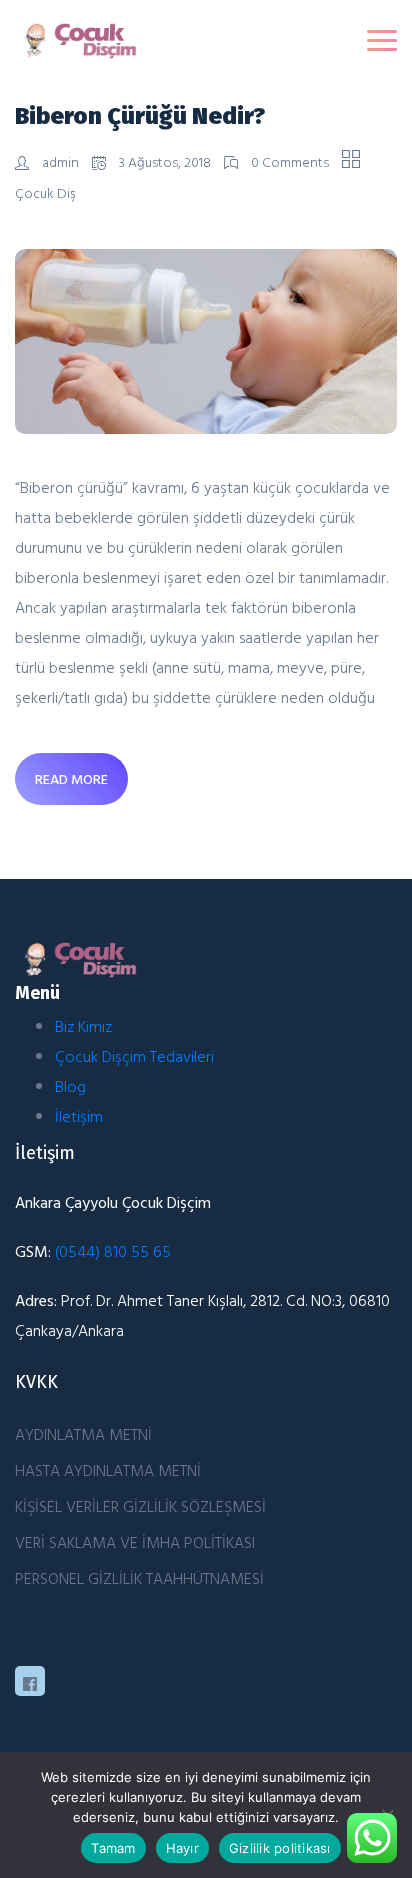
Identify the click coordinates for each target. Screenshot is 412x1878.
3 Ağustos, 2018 (165, 161)
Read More (71, 778)
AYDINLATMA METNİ (83, 1434)
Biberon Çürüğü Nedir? (140, 116)
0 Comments (290, 161)
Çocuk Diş (45, 192)
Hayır (182, 1848)
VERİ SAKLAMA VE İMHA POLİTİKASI (135, 1542)
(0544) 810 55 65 (113, 1251)
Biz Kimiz (83, 1026)
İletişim (79, 1116)
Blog (70, 1086)
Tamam (113, 1848)
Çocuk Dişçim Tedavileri (134, 1056)
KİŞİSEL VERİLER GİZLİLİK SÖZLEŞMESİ (140, 1506)
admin (60, 161)
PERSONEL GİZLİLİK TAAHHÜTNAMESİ (139, 1578)
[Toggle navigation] (382, 40)
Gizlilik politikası (280, 1848)
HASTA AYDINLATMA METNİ (108, 1470)
